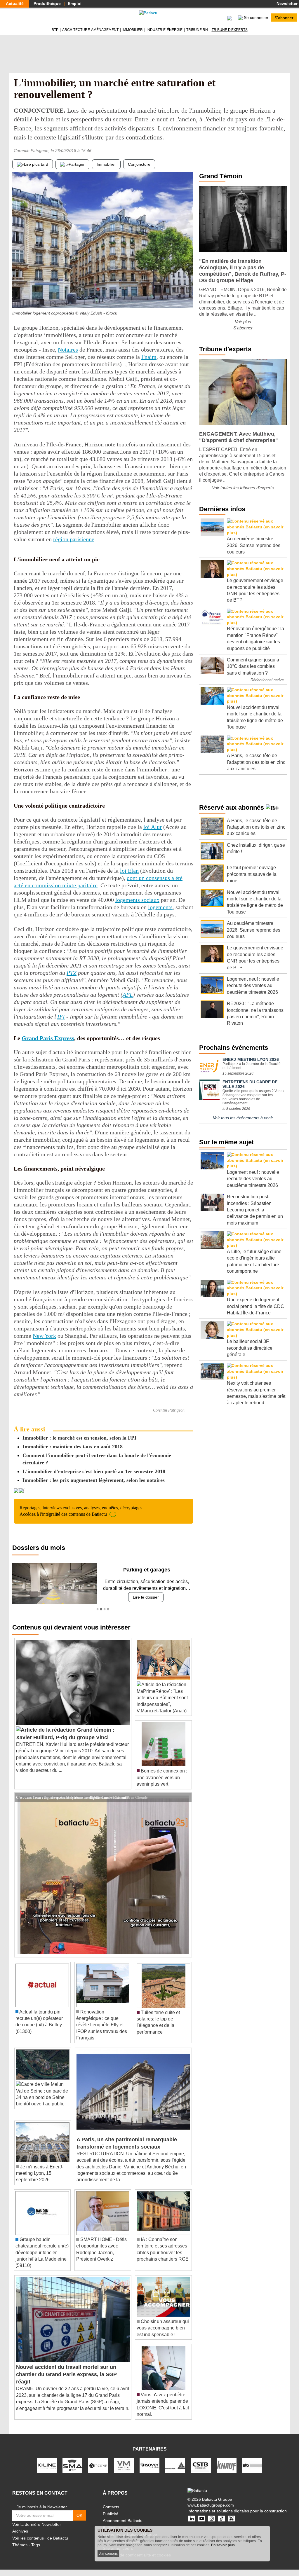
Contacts (111, 2513)
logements (160, 907)
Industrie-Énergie (165, 30)
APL (128, 995)
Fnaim (149, 357)
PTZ (72, 973)
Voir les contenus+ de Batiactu (40, 2544)
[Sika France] (175, 2472)
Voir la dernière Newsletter (37, 2531)
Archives (20, 2538)
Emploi (75, 4)
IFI (61, 1017)
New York (44, 1336)
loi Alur (153, 827)
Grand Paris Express (48, 1038)
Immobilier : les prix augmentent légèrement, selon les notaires (94, 1480)
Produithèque (47, 4)
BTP (55, 30)
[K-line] (47, 2472)
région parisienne (74, 539)
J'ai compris (108, 2554)
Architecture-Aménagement (90, 30)
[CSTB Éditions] (201, 2472)
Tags (36, 2551)
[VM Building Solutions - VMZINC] (124, 2472)
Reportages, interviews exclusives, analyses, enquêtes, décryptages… (83, 1511)
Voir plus (243, 322)
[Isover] (149, 2472)
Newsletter (286, 4)
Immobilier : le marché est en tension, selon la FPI (79, 1438)
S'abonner (284, 18)
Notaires (68, 350)
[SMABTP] (72, 2472)
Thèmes (20, 2551)
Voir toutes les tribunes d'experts (243, 488)
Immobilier (133, 30)
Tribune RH (197, 30)
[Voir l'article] (186, 1804)
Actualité (15, 4)
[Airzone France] (98, 2472)
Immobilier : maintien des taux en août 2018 (73, 1447)
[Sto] (252, 2472)
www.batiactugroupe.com (211, 2512)
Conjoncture (139, 164)
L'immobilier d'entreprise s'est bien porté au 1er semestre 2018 (94, 1471)
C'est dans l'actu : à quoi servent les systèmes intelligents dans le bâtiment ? (72, 1803)
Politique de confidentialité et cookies (137, 2562)
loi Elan (129, 871)
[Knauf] (227, 2472)
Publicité (111, 2520)
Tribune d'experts (230, 30)
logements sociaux (137, 900)
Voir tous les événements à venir (243, 1118)
